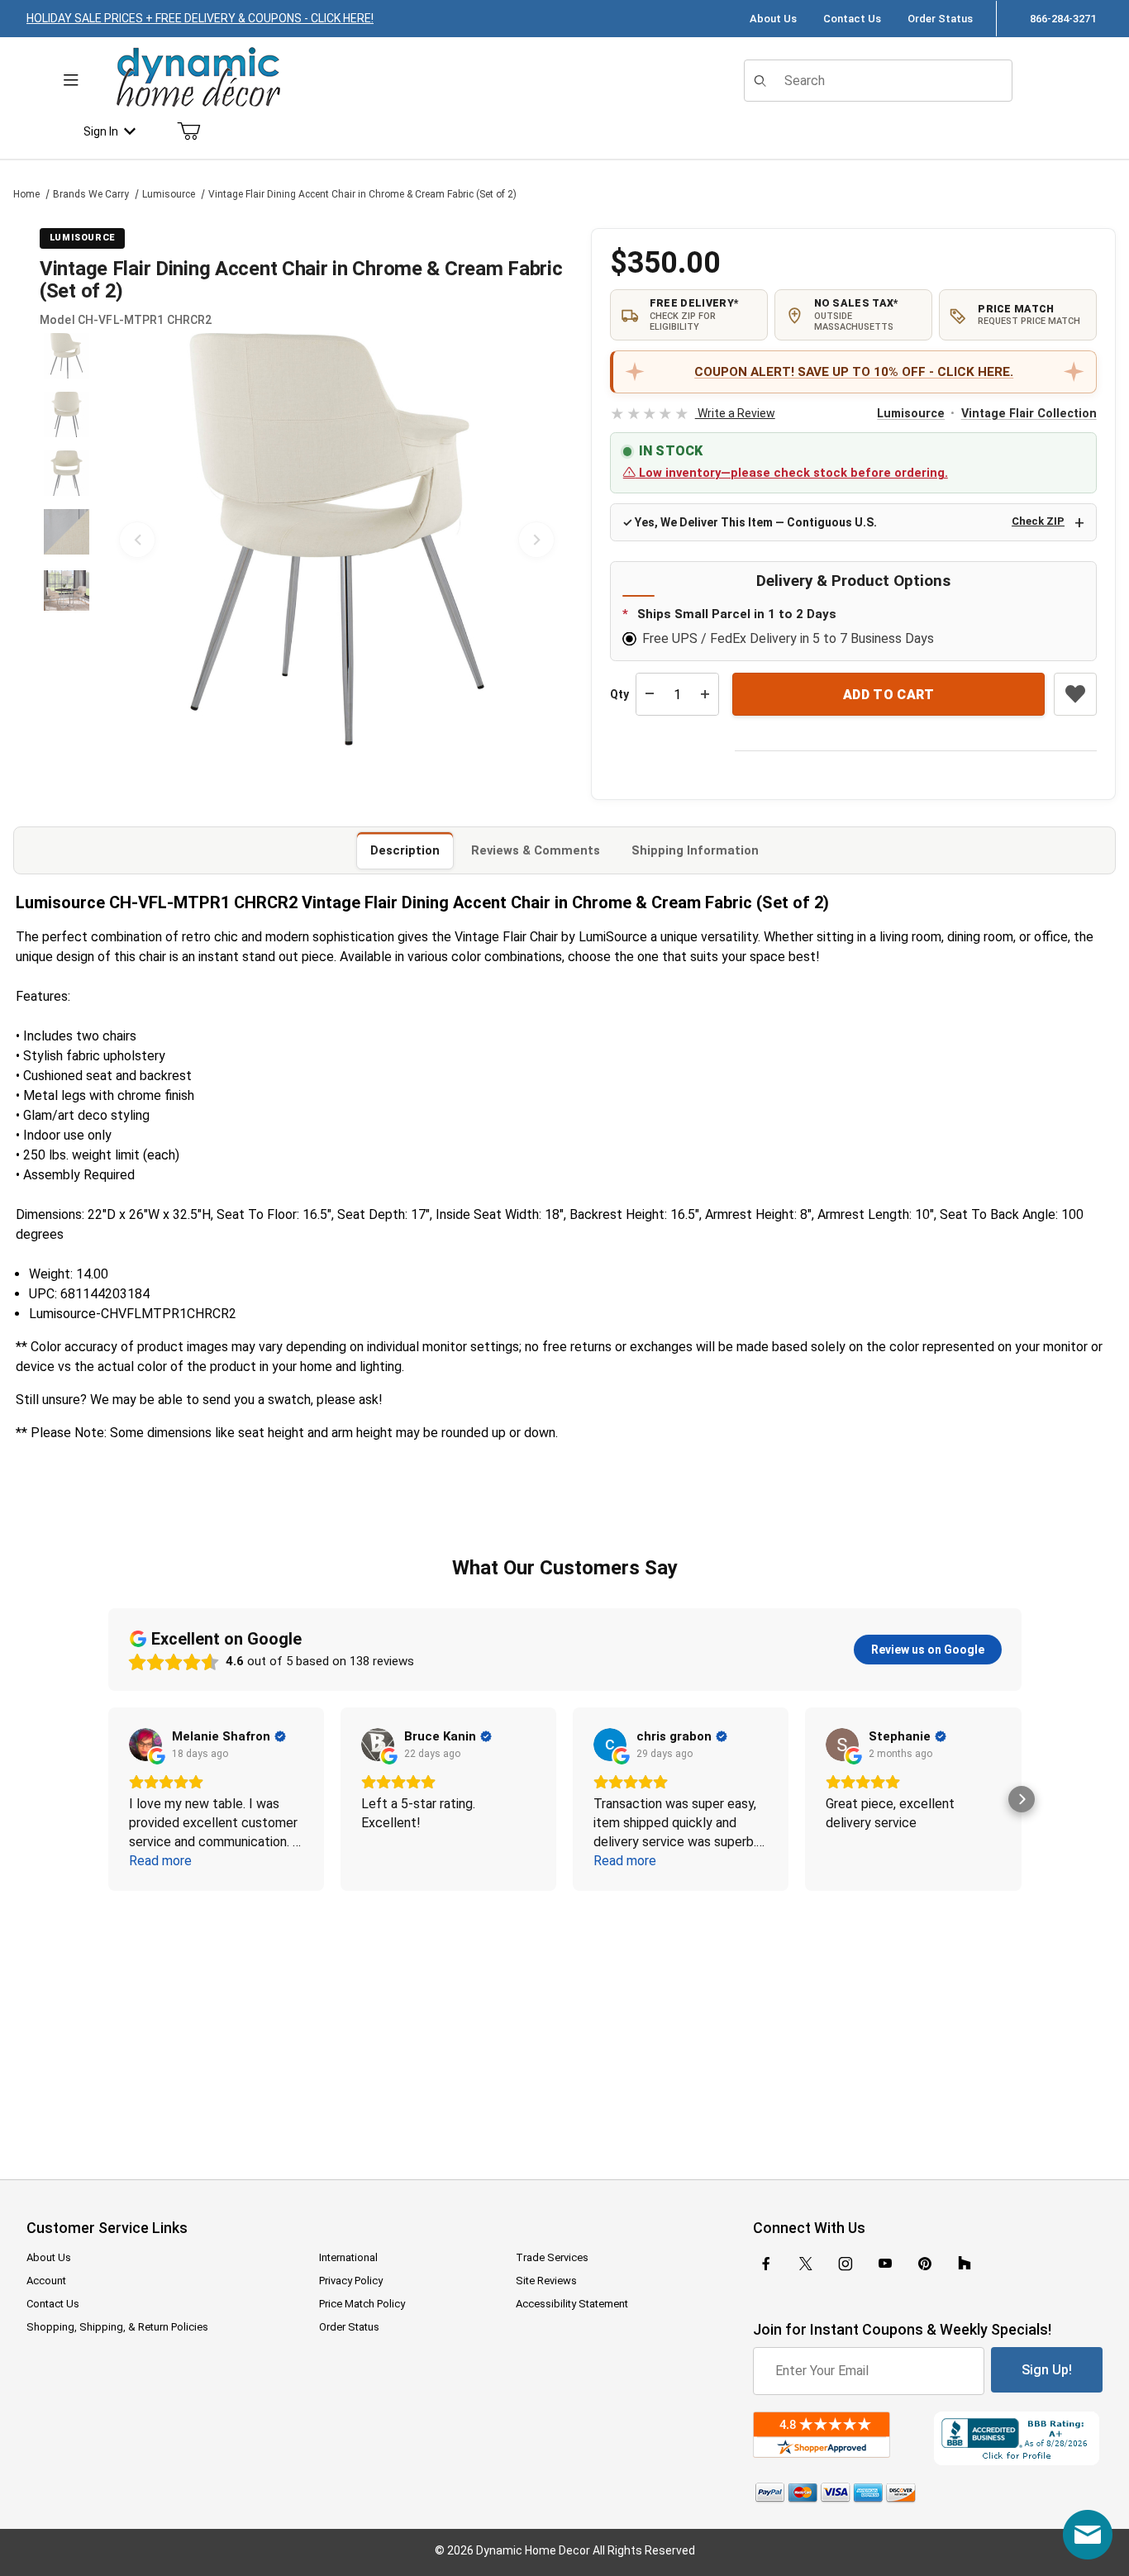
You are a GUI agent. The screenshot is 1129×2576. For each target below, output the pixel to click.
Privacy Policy (351, 2281)
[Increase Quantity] (705, 694)
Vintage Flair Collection (1029, 414)
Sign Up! (1047, 2370)
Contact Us (852, 19)
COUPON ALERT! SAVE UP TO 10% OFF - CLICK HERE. (854, 372)
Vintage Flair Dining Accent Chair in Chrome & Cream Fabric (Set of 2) (362, 194)
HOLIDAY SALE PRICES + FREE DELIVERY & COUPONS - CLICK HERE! (200, 18)
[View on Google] (145, 1745)
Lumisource (169, 194)
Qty (619, 694)
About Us (773, 19)
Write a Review (692, 413)
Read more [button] (160, 1861)
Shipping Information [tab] (695, 850)
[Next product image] (536, 540)
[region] (66, 540)
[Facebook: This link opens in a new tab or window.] (766, 2264)
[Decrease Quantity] (650, 694)
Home (26, 194)
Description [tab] (405, 850)
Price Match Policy (362, 2304)
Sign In (101, 131)
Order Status (940, 19)
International (348, 2257)
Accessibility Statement (572, 2304)
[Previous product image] (137, 540)
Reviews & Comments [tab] (536, 850)
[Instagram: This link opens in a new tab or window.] (846, 2264)
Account (46, 2281)
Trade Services (552, 2257)
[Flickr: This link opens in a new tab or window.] (965, 2264)
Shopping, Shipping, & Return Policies (117, 2327)
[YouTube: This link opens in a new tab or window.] (885, 2264)
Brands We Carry (91, 194)
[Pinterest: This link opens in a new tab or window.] (924, 2264)
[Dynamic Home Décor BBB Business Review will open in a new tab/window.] (1018, 2438)
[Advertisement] (564, 2024)
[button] (67, 356)
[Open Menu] (71, 81)
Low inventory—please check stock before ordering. (792, 473)
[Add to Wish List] (1075, 694)
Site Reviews (546, 2281)
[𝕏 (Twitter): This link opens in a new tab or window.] (806, 2264)
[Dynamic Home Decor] (198, 78)
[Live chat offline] (1088, 2535)
